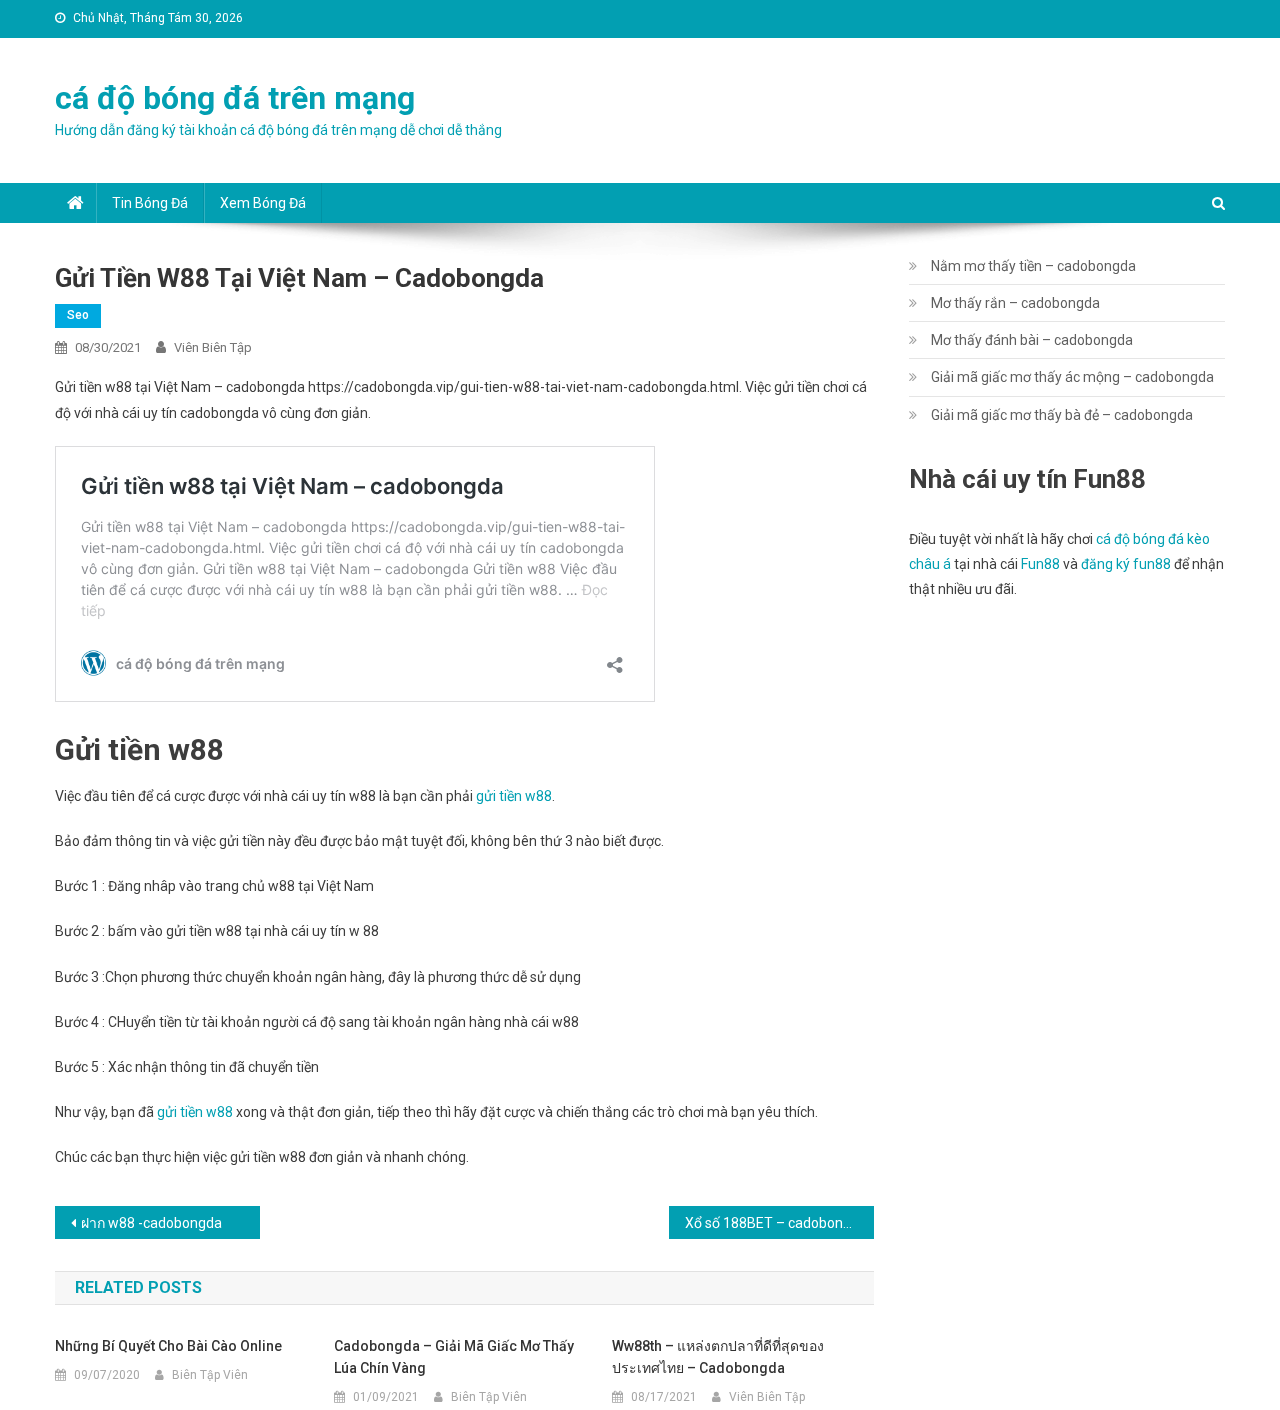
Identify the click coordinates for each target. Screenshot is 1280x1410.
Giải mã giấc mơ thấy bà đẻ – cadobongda (1062, 415)
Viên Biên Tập (213, 347)
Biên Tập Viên (210, 1375)
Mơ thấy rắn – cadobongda (1015, 303)
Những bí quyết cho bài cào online (168, 1346)
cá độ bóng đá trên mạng (235, 98)
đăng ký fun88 (1126, 564)
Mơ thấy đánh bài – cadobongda (1032, 340)
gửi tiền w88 (514, 796)
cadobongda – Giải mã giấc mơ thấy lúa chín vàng (454, 1357)
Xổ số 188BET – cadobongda (776, 1223)
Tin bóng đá (150, 203)
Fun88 (1040, 564)
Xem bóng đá (263, 203)
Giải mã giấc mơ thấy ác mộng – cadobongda (1072, 377)
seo (78, 315)
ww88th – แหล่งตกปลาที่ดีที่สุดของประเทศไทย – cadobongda (718, 1357)
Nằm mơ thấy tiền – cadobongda (1033, 266)
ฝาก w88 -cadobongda (151, 1223)
